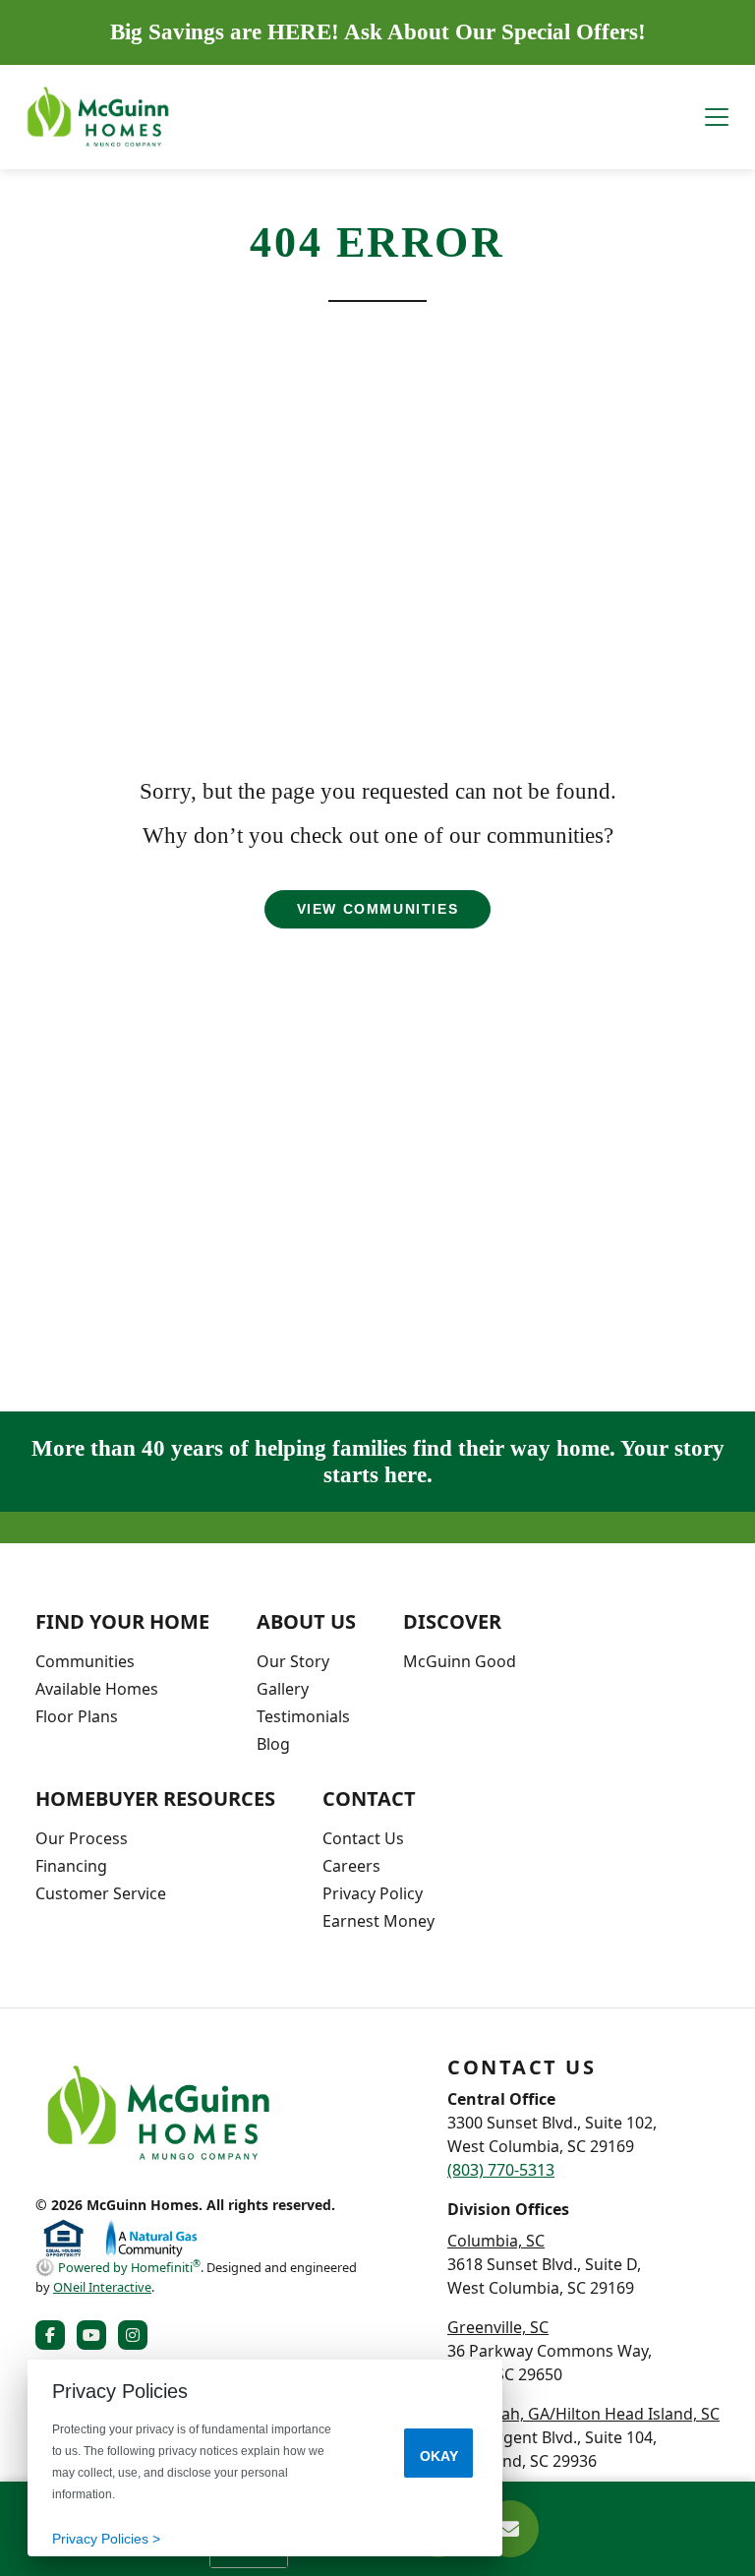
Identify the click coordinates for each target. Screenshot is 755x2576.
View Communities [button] (378, 909)
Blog (273, 1744)
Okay (439, 2456)
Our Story (293, 1661)
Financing (71, 1866)
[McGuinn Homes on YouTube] (95, 2335)
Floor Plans (77, 1716)
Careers (351, 1866)
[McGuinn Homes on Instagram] (137, 2335)
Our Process (82, 1838)
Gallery (283, 1689)
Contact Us (363, 1838)
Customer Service (101, 1893)
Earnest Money (378, 1921)
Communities (85, 1661)
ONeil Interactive (102, 2287)
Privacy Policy (373, 1893)
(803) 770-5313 (501, 2170)
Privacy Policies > (106, 2539)
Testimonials (303, 1716)
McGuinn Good (460, 1661)
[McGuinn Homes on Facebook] (54, 2335)
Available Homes (97, 1689)
